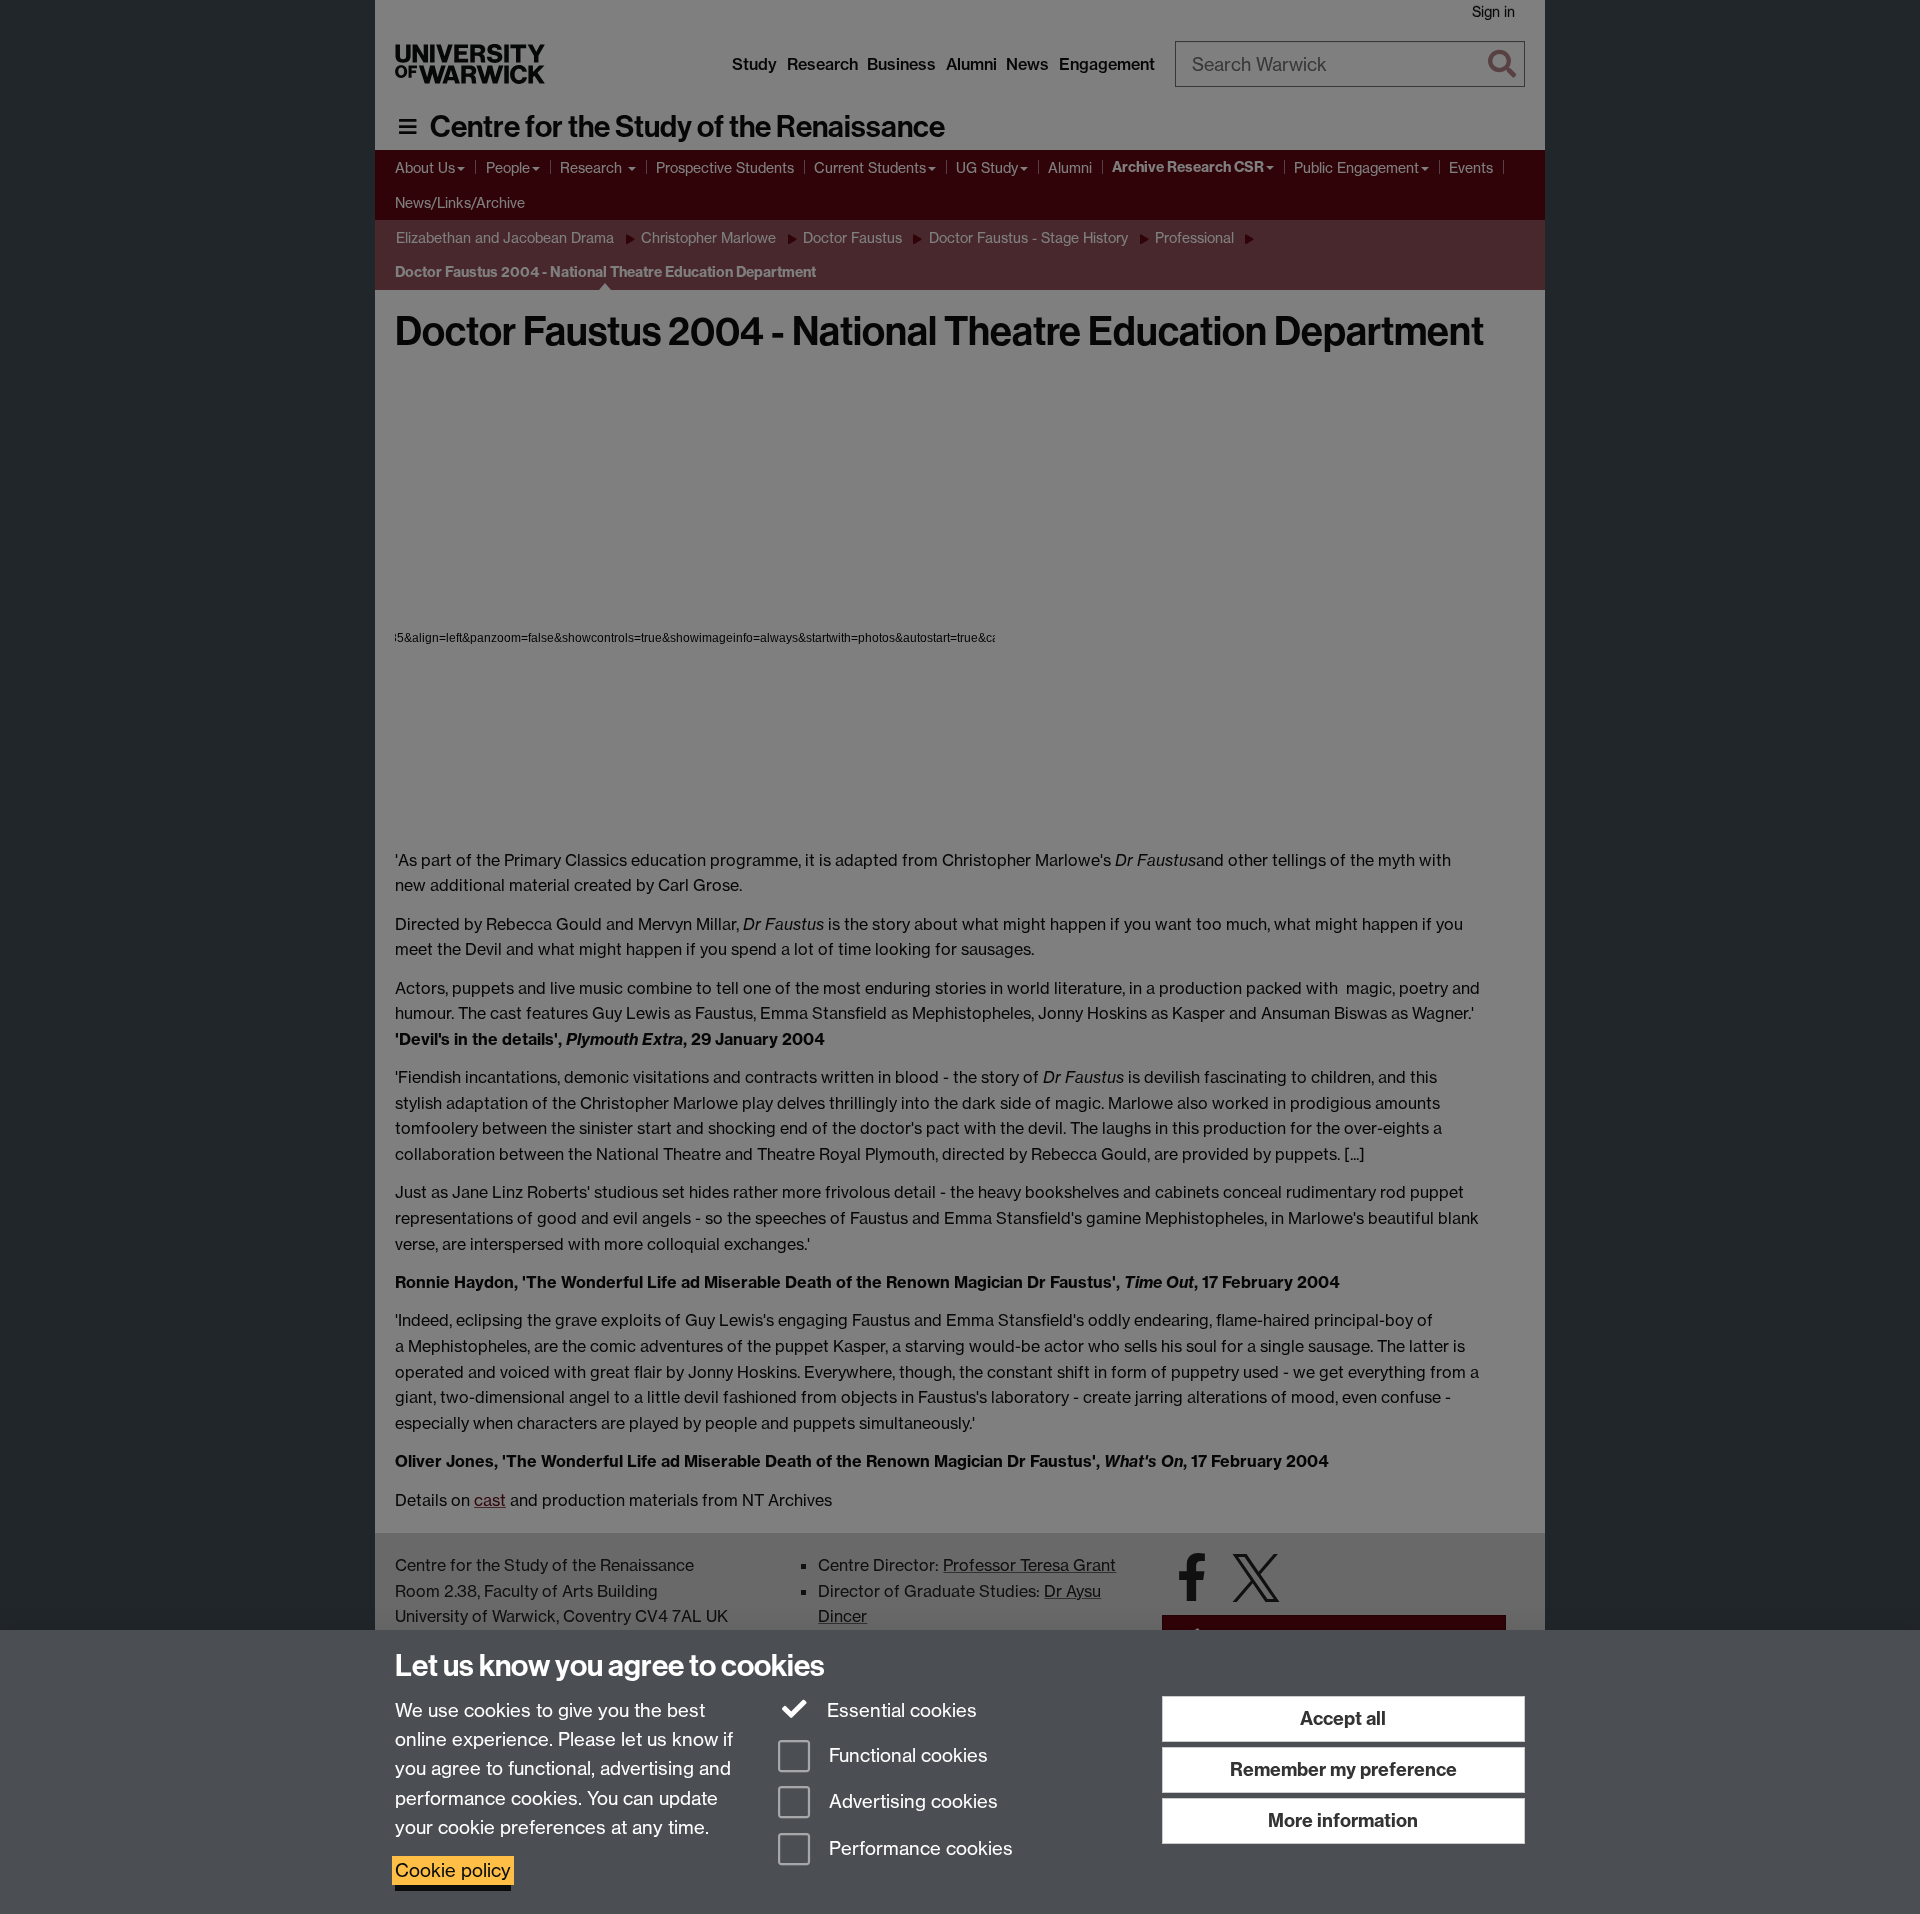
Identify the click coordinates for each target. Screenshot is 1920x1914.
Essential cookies (899, 1710)
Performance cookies (918, 1849)
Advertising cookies (911, 1802)
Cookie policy (453, 1870)
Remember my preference (1343, 1769)
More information (1343, 1820)
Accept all (1343, 1718)
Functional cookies (906, 1755)
